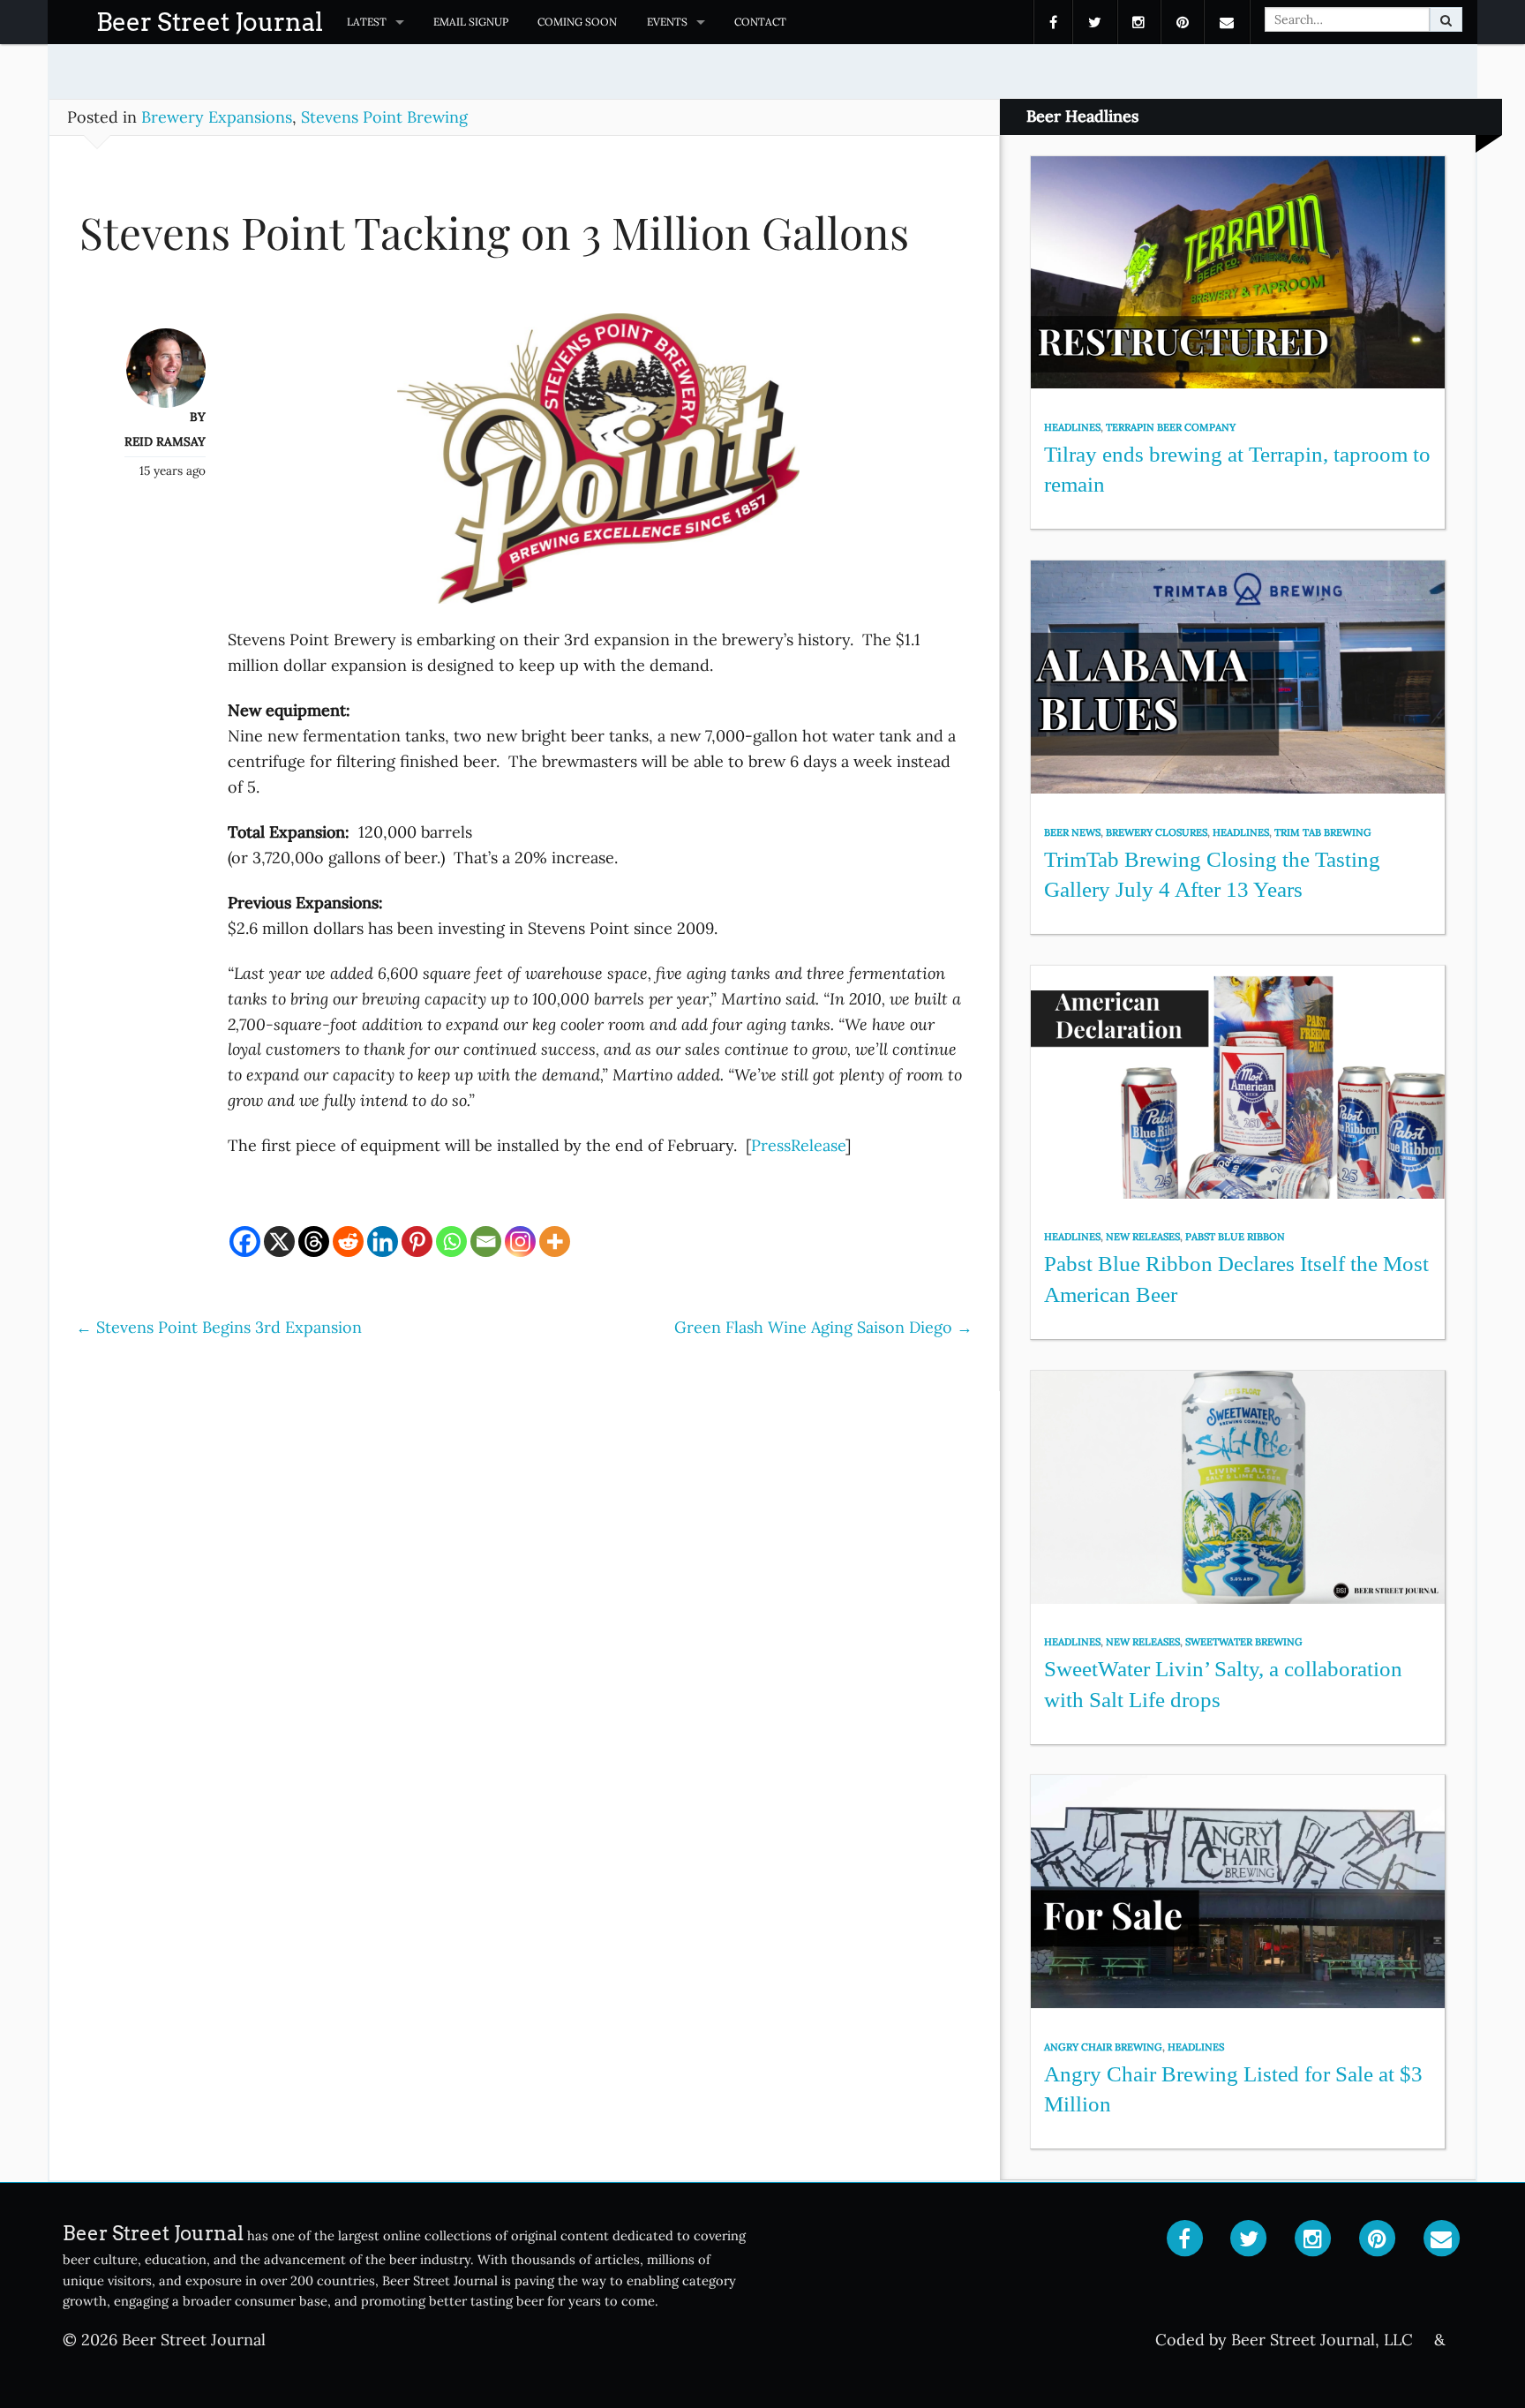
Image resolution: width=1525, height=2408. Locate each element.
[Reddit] (348, 1242)
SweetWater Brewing (1244, 1642)
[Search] (1446, 19)
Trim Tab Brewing (1323, 832)
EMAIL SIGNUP (471, 22)
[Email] (486, 1242)
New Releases (1143, 1237)
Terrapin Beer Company (1171, 427)
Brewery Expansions (217, 117)
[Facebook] (245, 1242)
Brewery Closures (1157, 832)
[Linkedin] (383, 1242)
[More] (555, 1242)
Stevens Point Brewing (384, 117)
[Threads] (314, 1242)
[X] (279, 1242)
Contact (760, 22)
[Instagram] (520, 1242)
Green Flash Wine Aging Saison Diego (823, 1327)
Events (667, 22)
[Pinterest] (417, 1242)
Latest (367, 22)
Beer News (1072, 832)
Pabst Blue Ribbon (1235, 1237)
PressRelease (798, 1145)
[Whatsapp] (451, 1242)
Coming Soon (577, 22)
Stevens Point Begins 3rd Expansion (219, 1327)
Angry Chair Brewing (1103, 2047)
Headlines (1072, 427)
